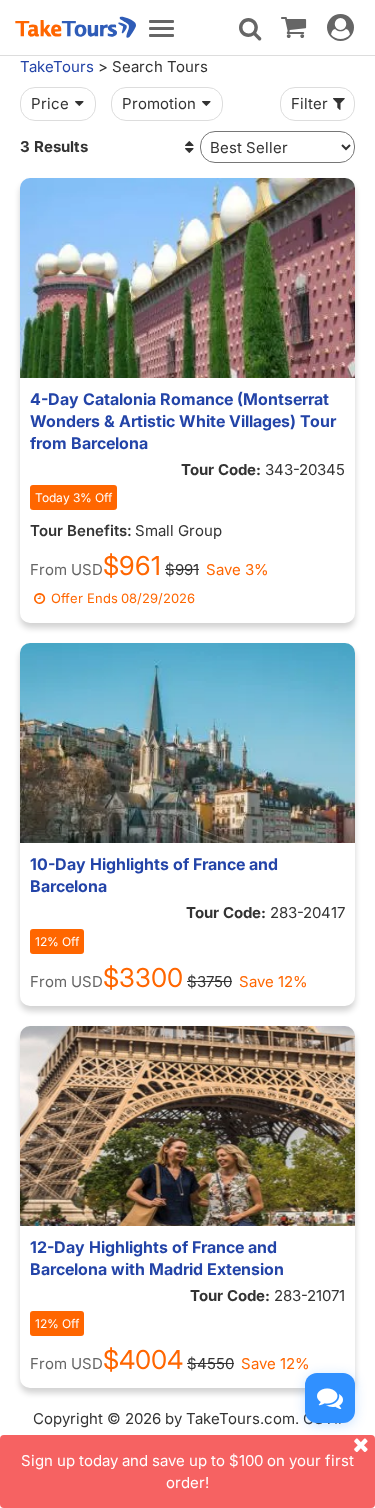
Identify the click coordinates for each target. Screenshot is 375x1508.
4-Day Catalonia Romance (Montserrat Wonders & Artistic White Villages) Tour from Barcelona (183, 421)
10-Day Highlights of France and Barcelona (154, 875)
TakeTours (57, 66)
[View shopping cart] (293, 26)
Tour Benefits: (81, 530)
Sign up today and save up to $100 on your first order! (187, 1471)
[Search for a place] (250, 29)
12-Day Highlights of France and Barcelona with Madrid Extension (157, 1258)
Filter (309, 103)
